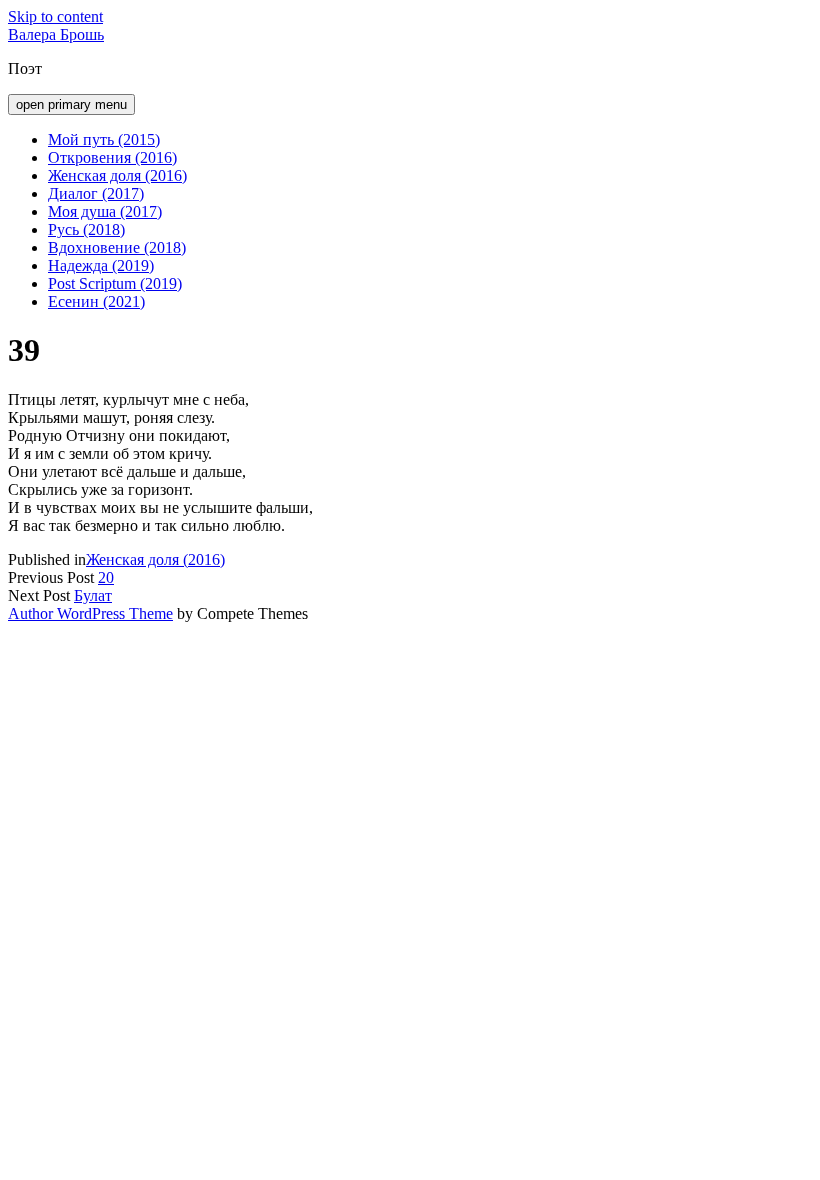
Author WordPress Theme (90, 613)
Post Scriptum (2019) (115, 283)
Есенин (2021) (96, 301)
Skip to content (55, 16)
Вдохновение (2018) (117, 247)
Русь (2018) (86, 229)
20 (106, 577)
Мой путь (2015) (104, 139)
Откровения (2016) (112, 157)
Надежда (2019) (101, 265)
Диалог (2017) (96, 193)
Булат (93, 595)
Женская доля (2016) (117, 175)
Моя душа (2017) (105, 211)
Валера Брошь (56, 34)
